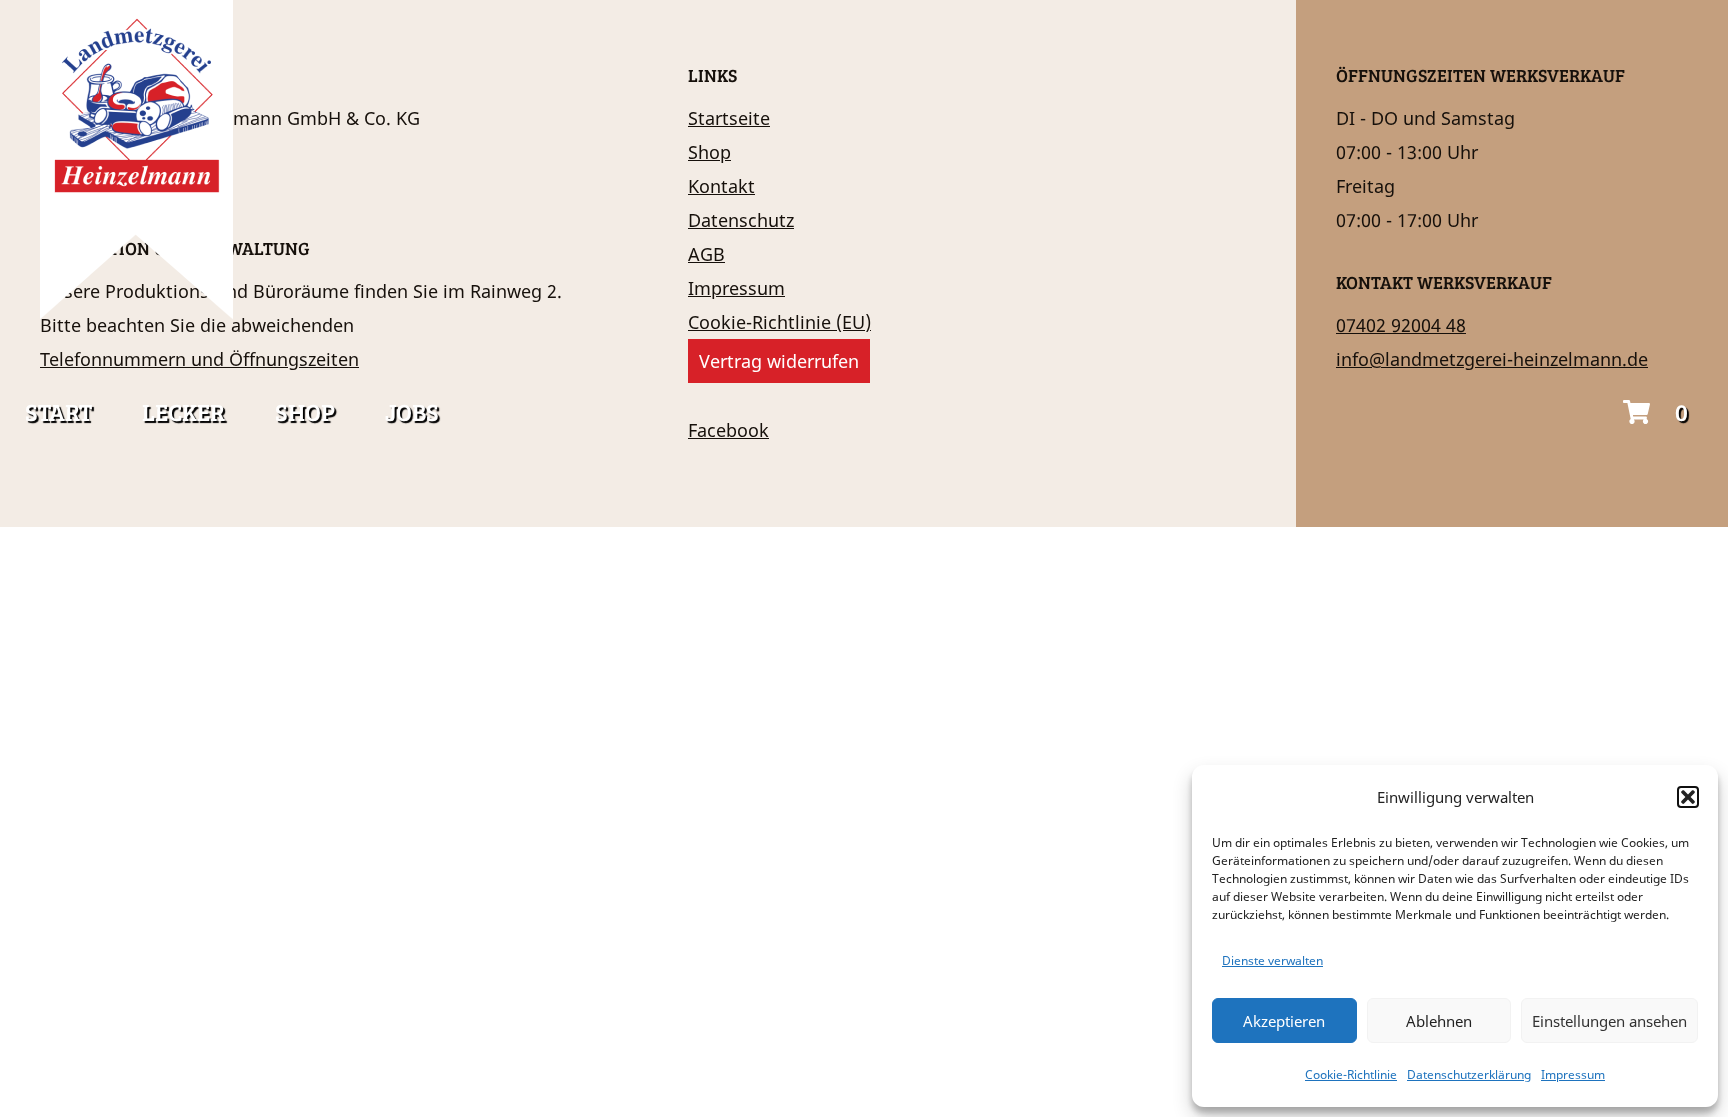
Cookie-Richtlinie (1351, 1074)
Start (58, 411)
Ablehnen (1439, 1021)
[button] (1688, 797)
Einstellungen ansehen (1609, 1021)
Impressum (1573, 1074)
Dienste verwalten (1272, 960)
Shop (305, 411)
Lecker (183, 411)
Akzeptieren (1284, 1021)
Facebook (728, 430)
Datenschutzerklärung (1469, 1074)
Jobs (412, 411)
